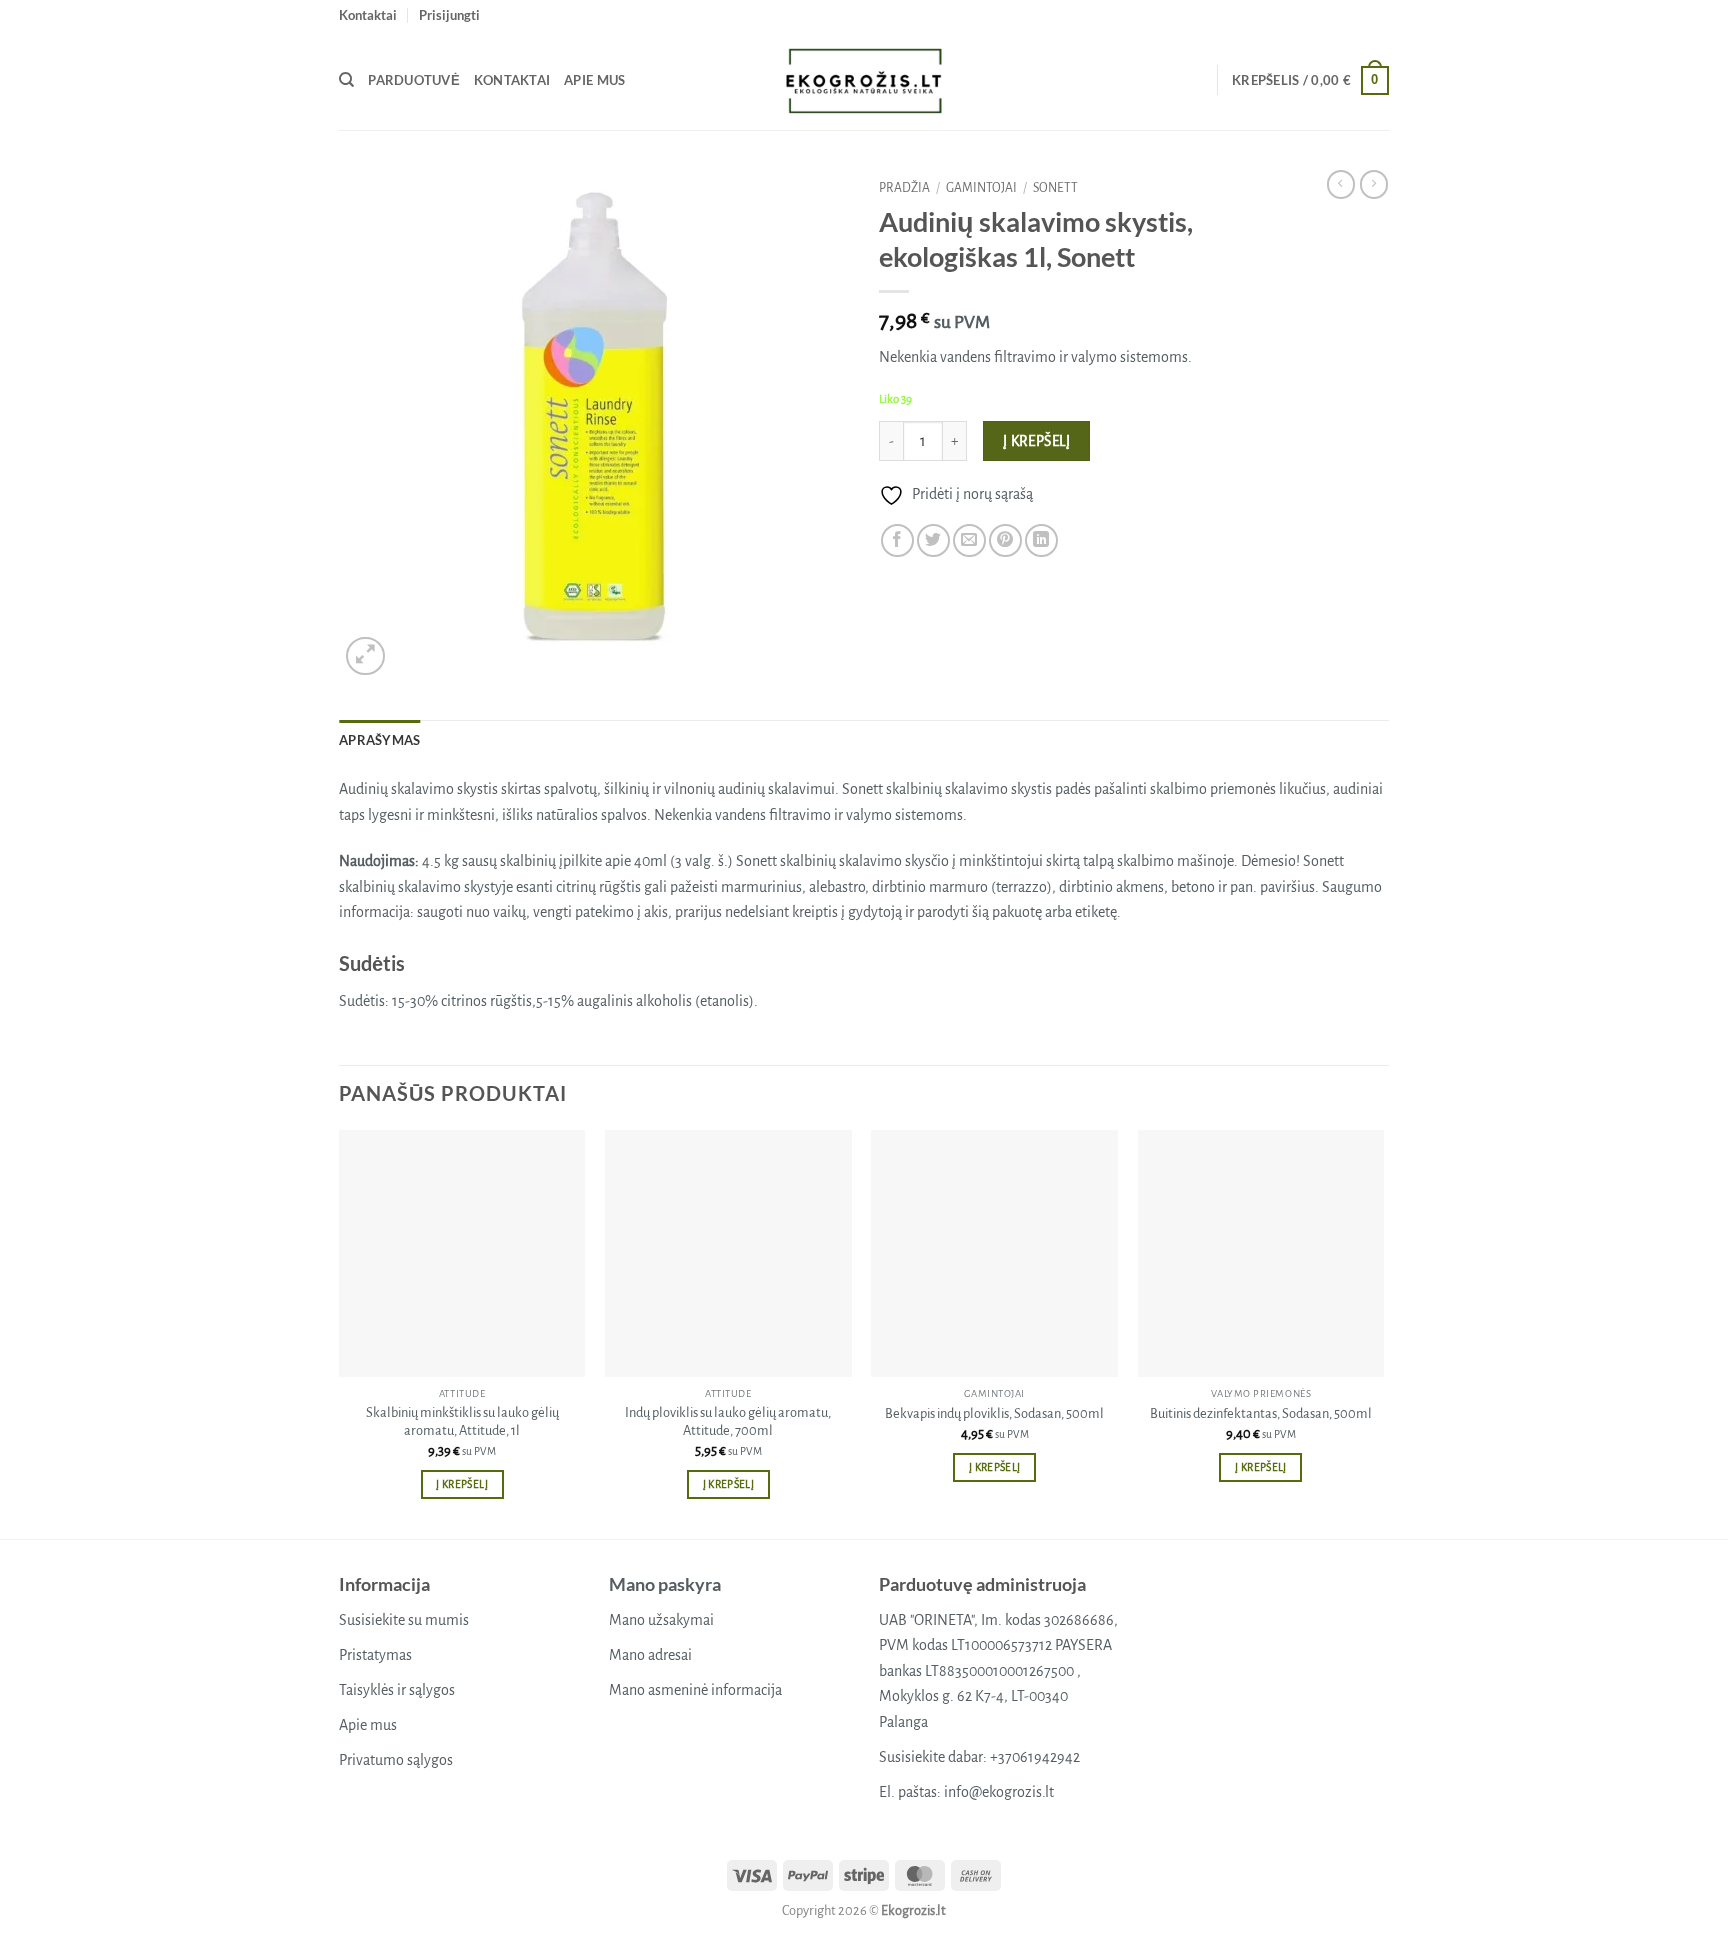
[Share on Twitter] (933, 540)
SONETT (1055, 188)
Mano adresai (650, 1655)
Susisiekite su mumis (404, 1620)
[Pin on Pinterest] (1005, 540)
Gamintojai (981, 188)
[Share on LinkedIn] (1041, 540)
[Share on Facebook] (897, 540)
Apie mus (594, 80)
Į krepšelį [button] (461, 1484)
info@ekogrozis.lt (999, 1792)
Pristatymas (375, 1655)
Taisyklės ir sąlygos (397, 1690)
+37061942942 (1035, 1757)
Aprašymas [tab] (379, 740)
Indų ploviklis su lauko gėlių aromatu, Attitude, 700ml (728, 1422)
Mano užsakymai (661, 1620)
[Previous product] (1374, 184)
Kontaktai (368, 15)
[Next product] (1341, 184)
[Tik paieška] (346, 80)
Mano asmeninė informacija (695, 1690)
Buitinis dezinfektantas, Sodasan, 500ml (1261, 1413)
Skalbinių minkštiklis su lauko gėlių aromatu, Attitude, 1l (462, 1422)
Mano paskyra (665, 1584)
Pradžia (904, 188)
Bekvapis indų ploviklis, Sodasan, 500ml (994, 1413)
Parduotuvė (414, 80)
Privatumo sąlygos (396, 1760)
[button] (449, 15)
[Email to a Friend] (969, 540)
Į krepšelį (1037, 441)
